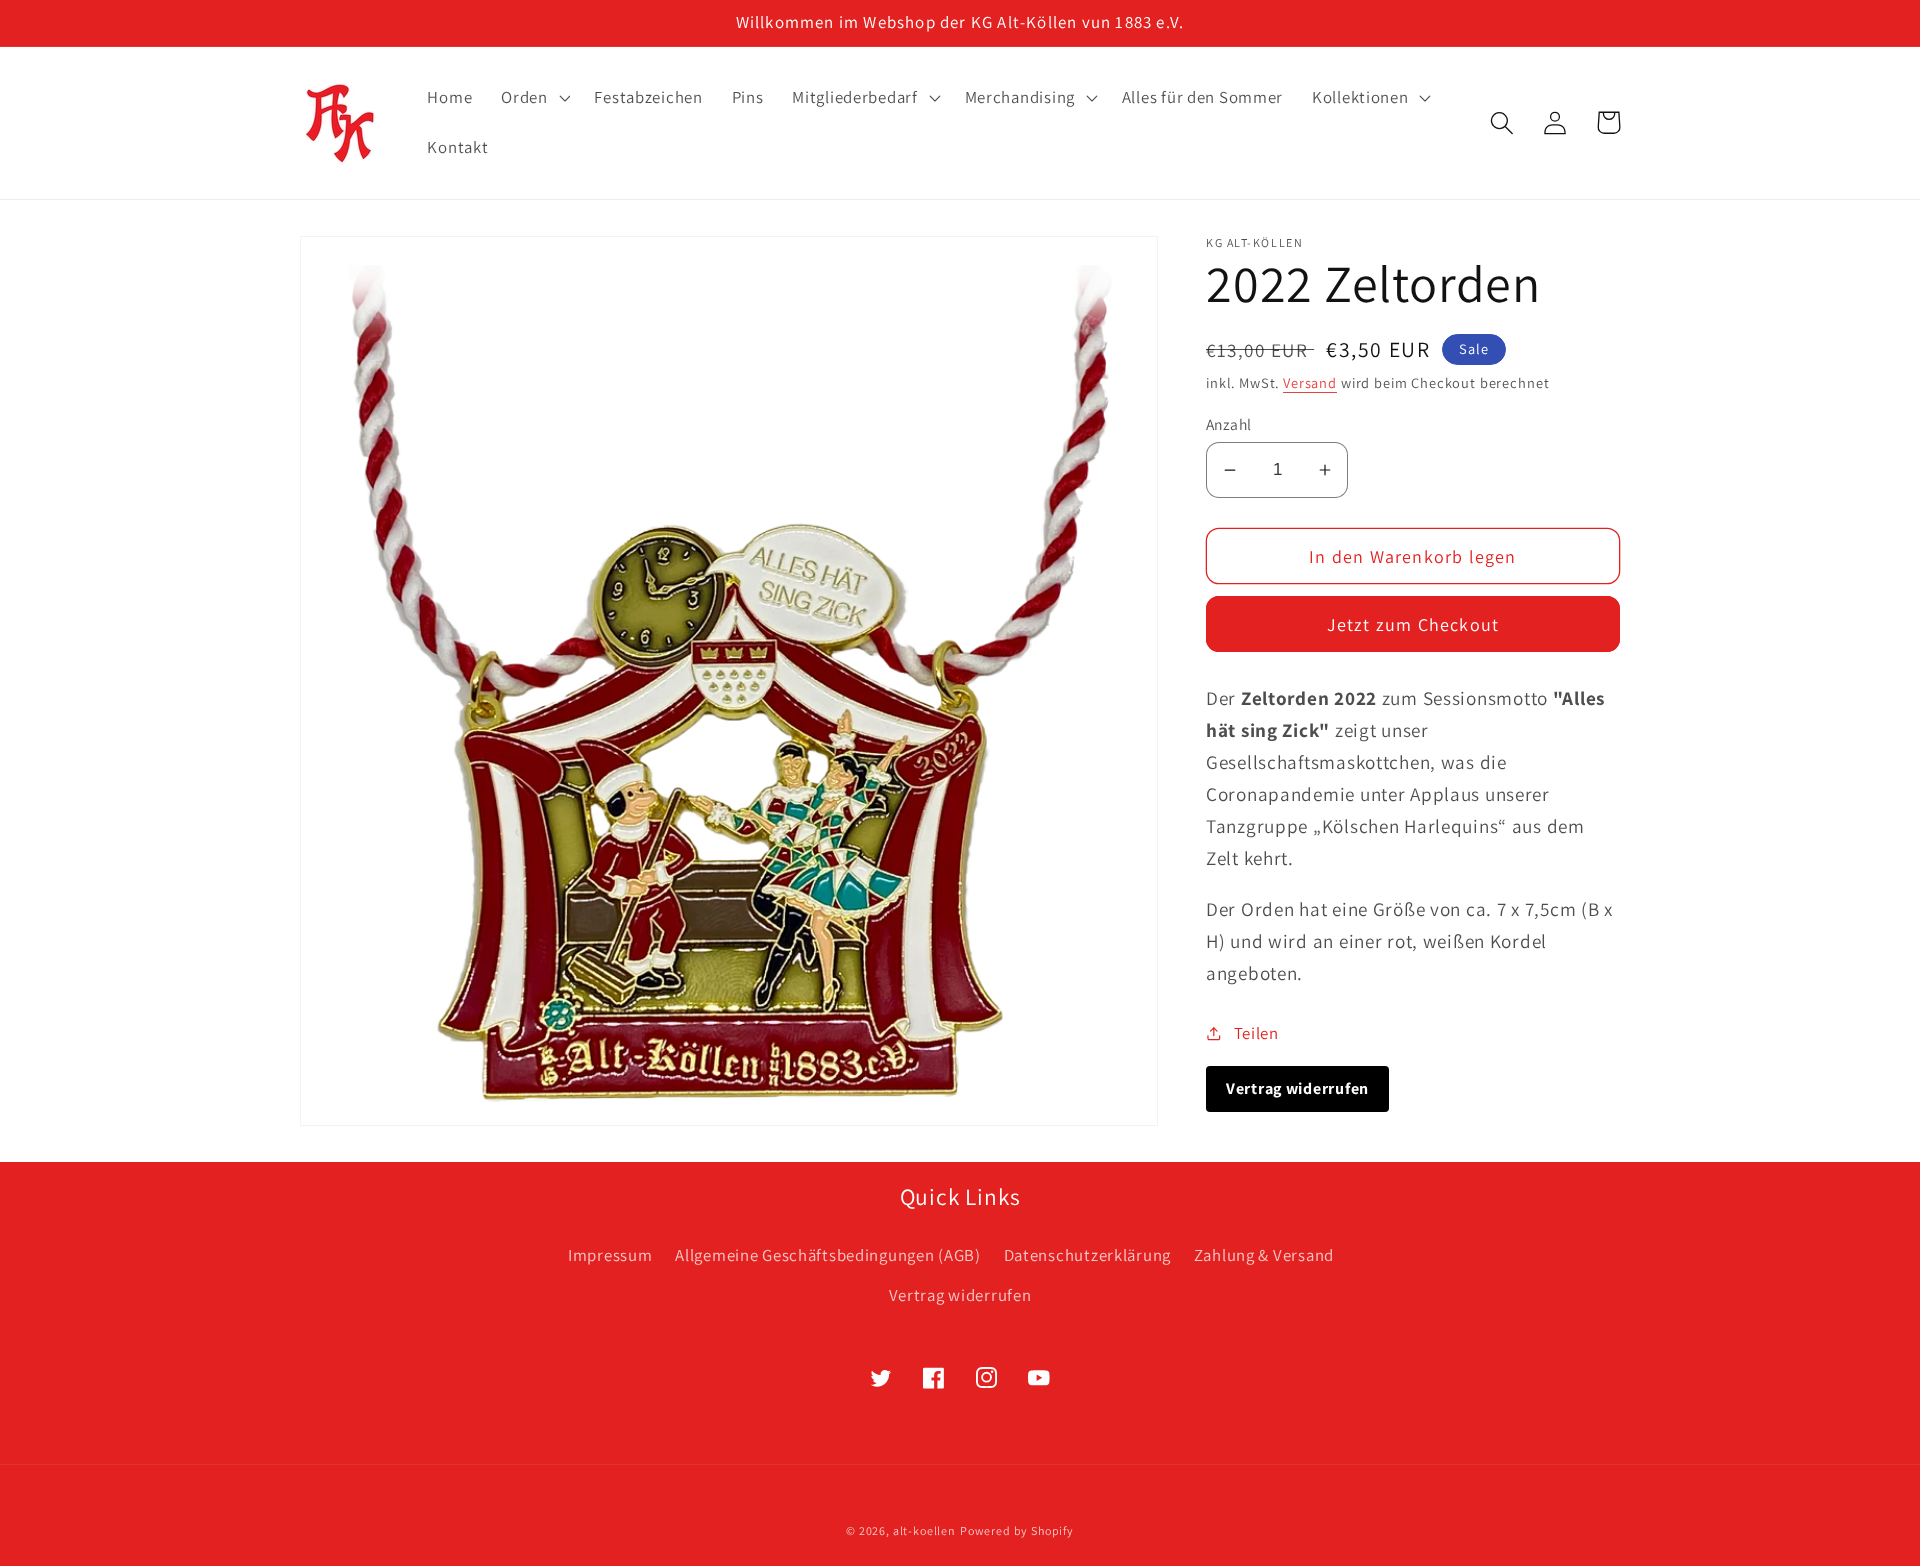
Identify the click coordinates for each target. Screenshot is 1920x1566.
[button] (533, 98)
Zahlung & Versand (1264, 1255)
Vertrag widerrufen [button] (1297, 1088)
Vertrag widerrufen (960, 1295)
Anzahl (1229, 424)
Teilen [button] (1256, 1033)
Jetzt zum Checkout (1413, 624)
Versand (1310, 382)
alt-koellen (924, 1530)
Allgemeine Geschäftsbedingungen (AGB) (828, 1255)
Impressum (610, 1255)
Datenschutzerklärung (1087, 1255)
